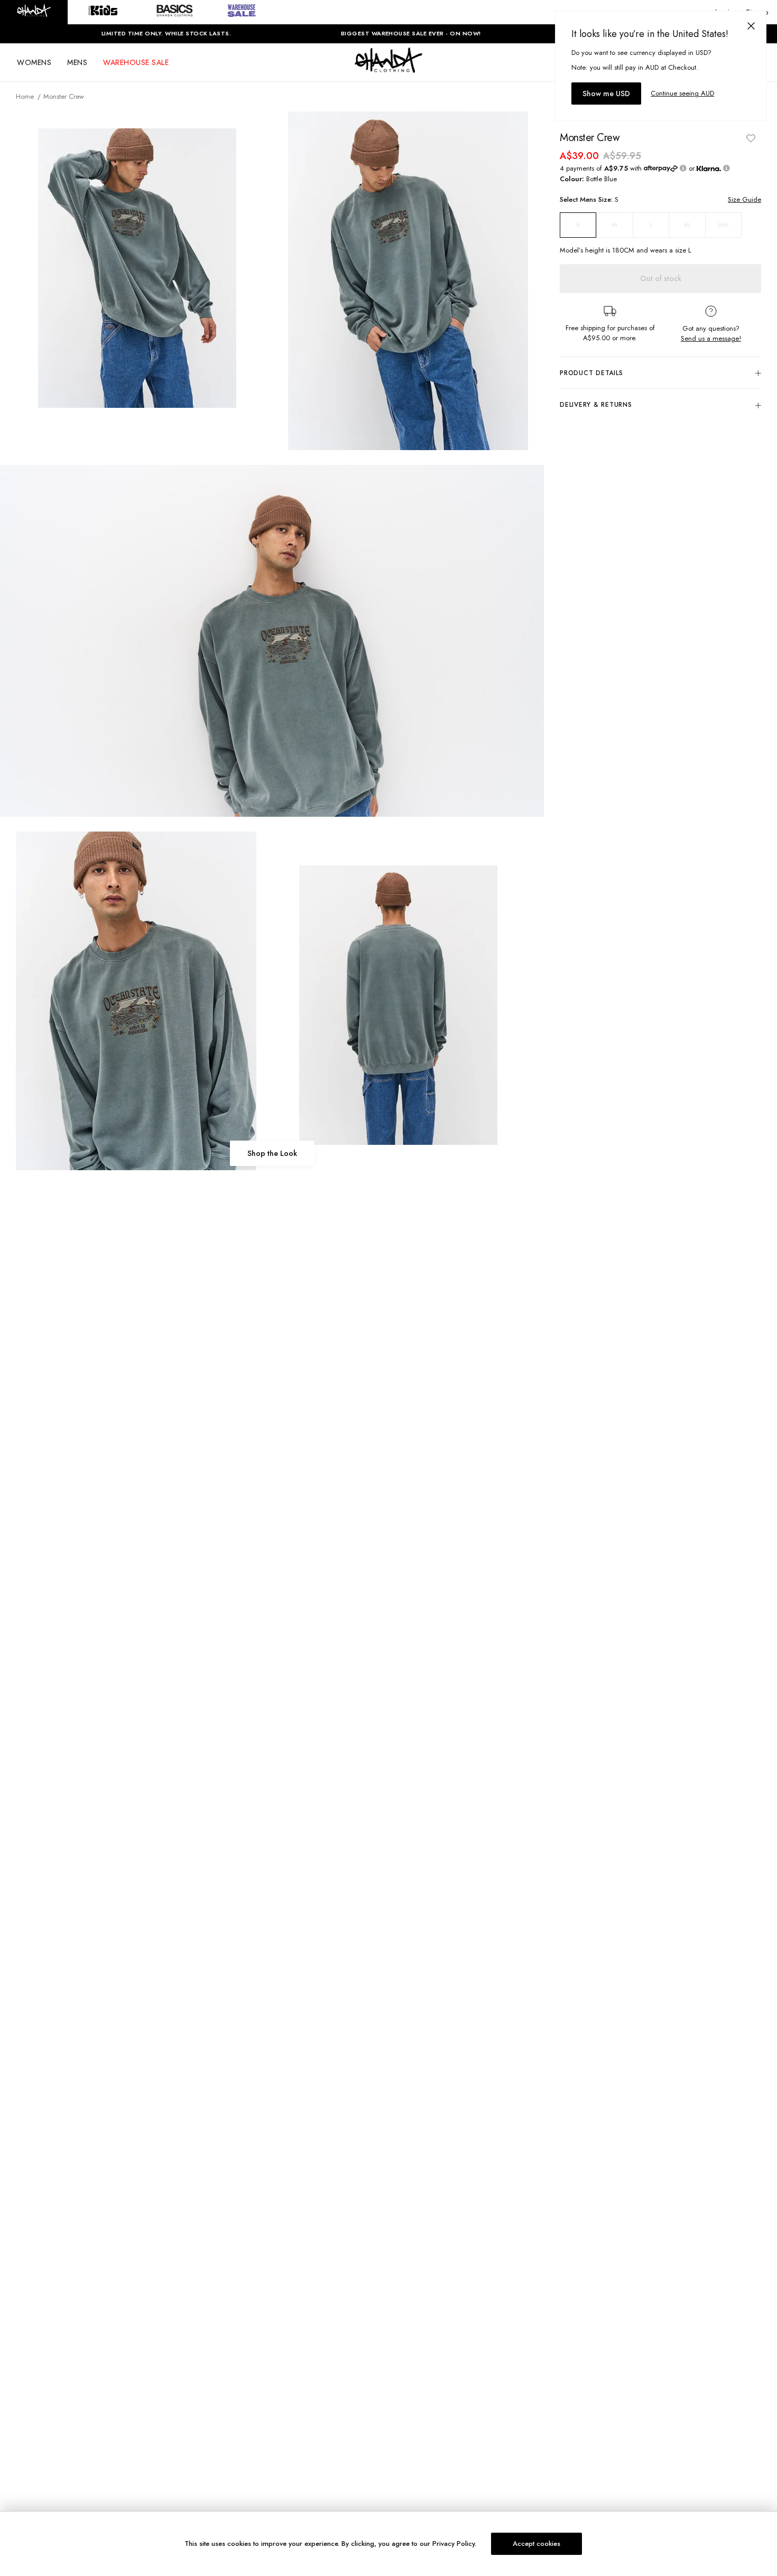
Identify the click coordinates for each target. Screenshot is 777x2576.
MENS (77, 62)
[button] (34, 12)
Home (25, 96)
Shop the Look (272, 1153)
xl (687, 225)
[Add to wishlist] (751, 138)
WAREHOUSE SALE (136, 62)
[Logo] (388, 70)
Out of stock (661, 278)
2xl (723, 225)
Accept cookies (536, 2544)
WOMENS (34, 62)
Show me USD (606, 94)
